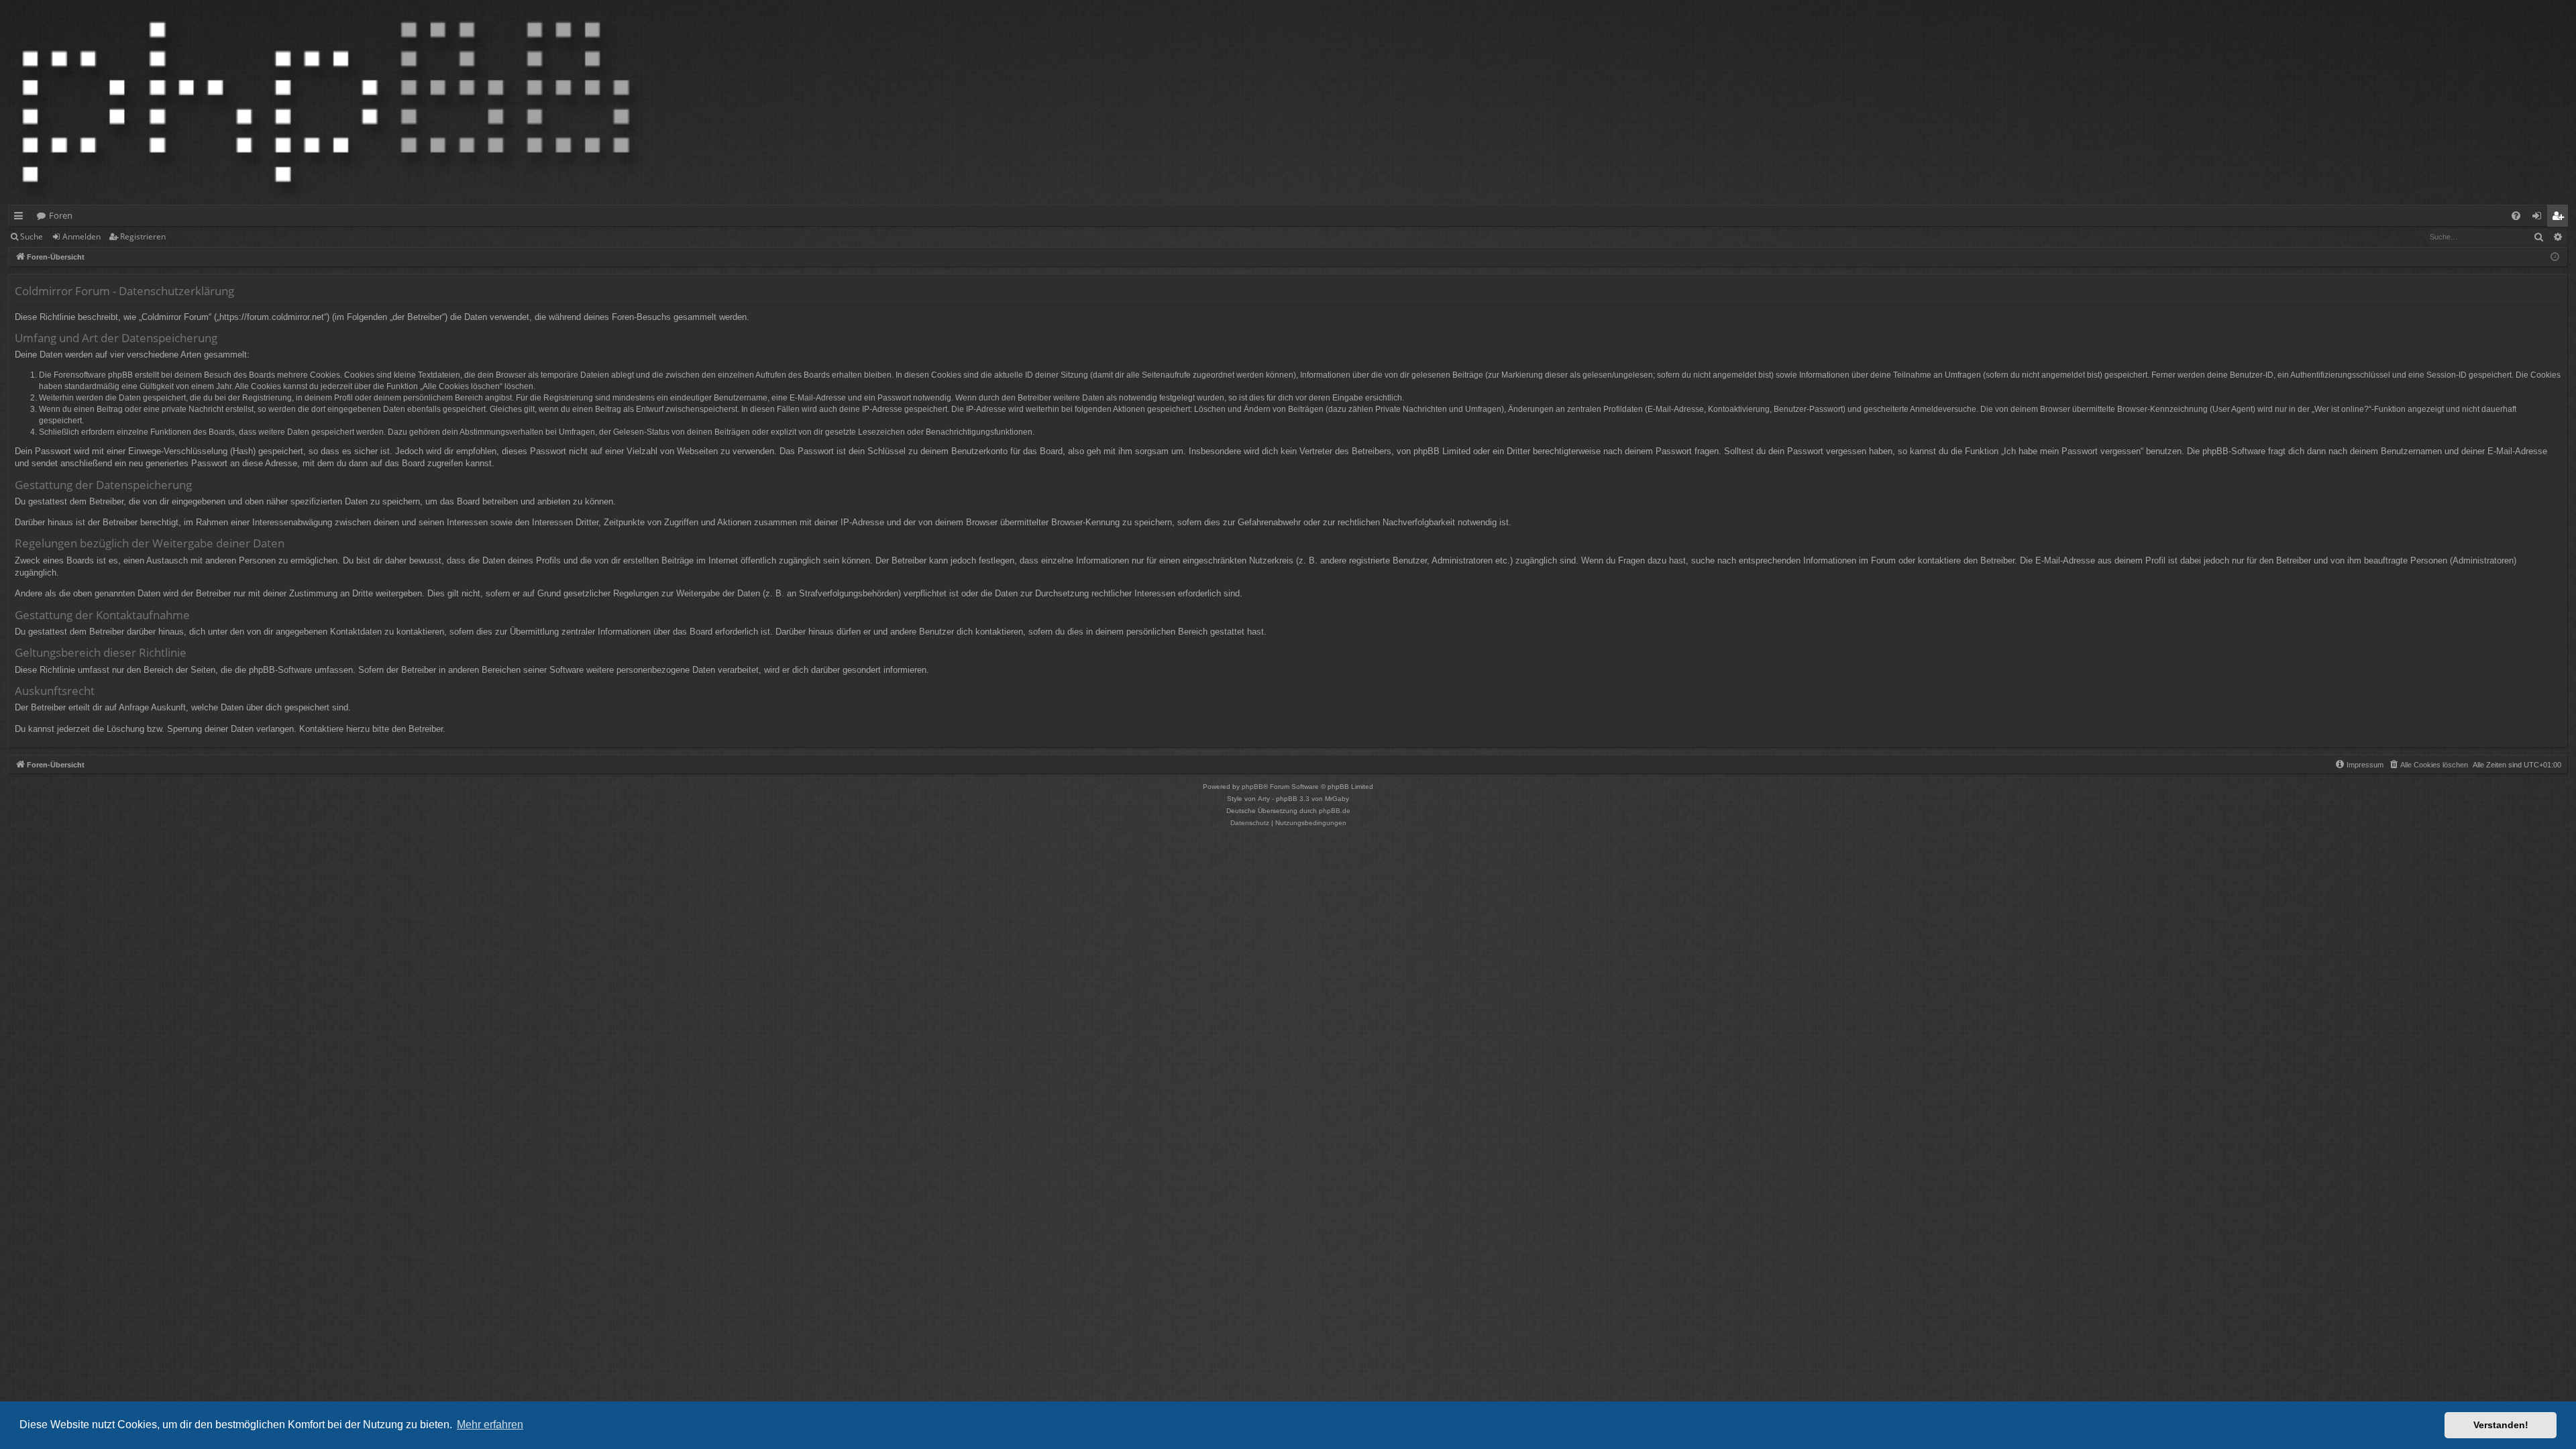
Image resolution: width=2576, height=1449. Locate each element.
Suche (32, 236)
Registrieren (143, 236)
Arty (1264, 799)
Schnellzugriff (21, 218)
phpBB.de (1335, 811)
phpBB (1252, 787)
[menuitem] (2516, 216)
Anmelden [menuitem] (2539, 218)
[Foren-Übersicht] (326, 102)
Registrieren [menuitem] (2560, 218)
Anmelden (82, 236)
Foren (61, 215)
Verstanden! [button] (2501, 1425)
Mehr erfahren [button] (490, 1425)
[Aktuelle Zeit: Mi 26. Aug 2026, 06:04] (2555, 257)
